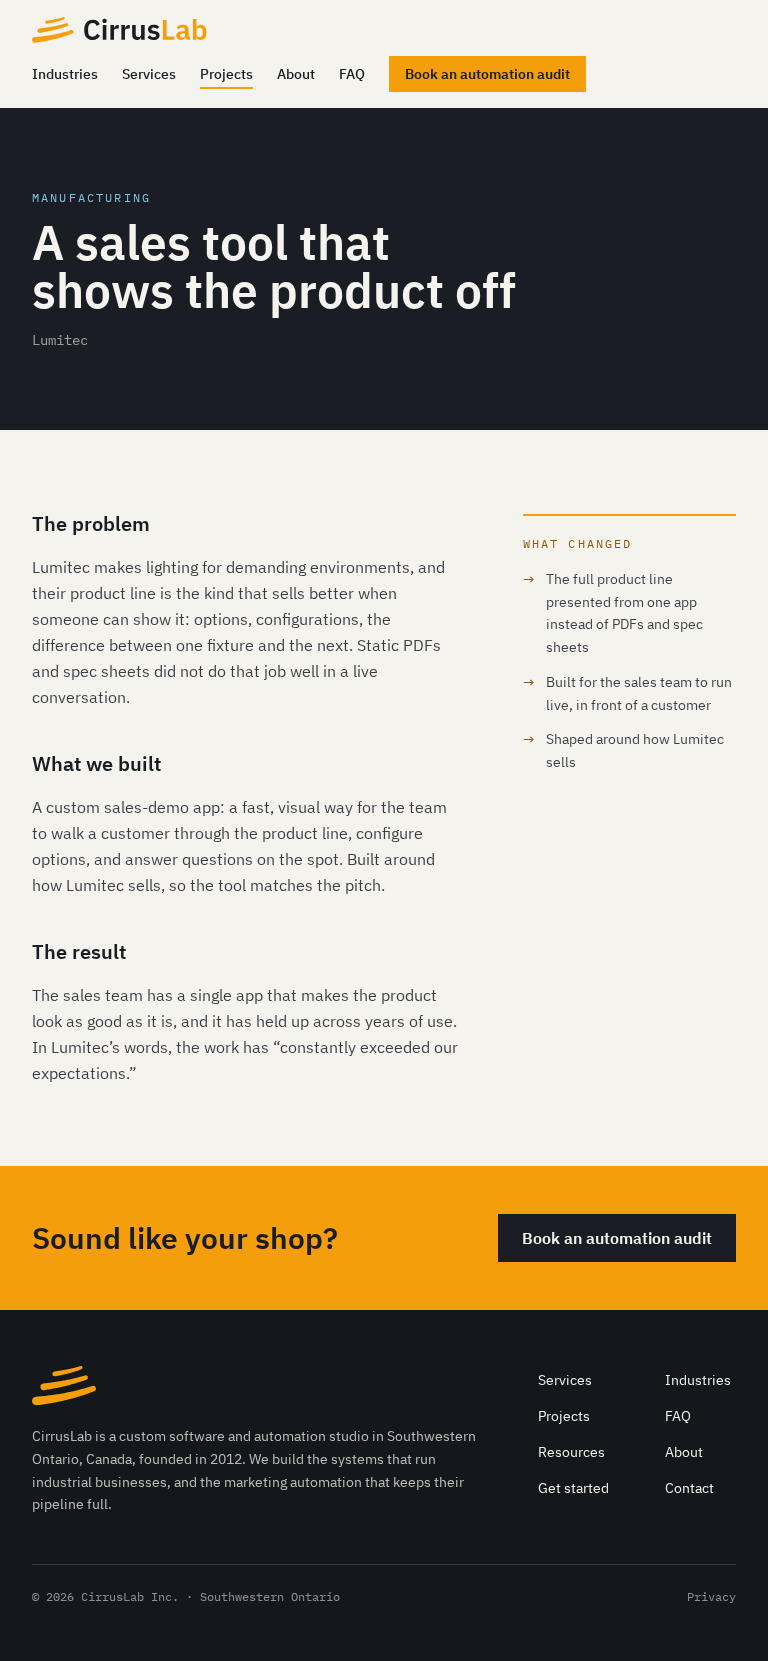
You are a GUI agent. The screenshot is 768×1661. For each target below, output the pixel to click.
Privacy (711, 1596)
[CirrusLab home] (120, 30)
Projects (226, 74)
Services (149, 74)
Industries (65, 74)
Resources (571, 1452)
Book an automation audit (487, 74)
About (296, 74)
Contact (689, 1488)
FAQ (352, 74)
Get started (573, 1488)
